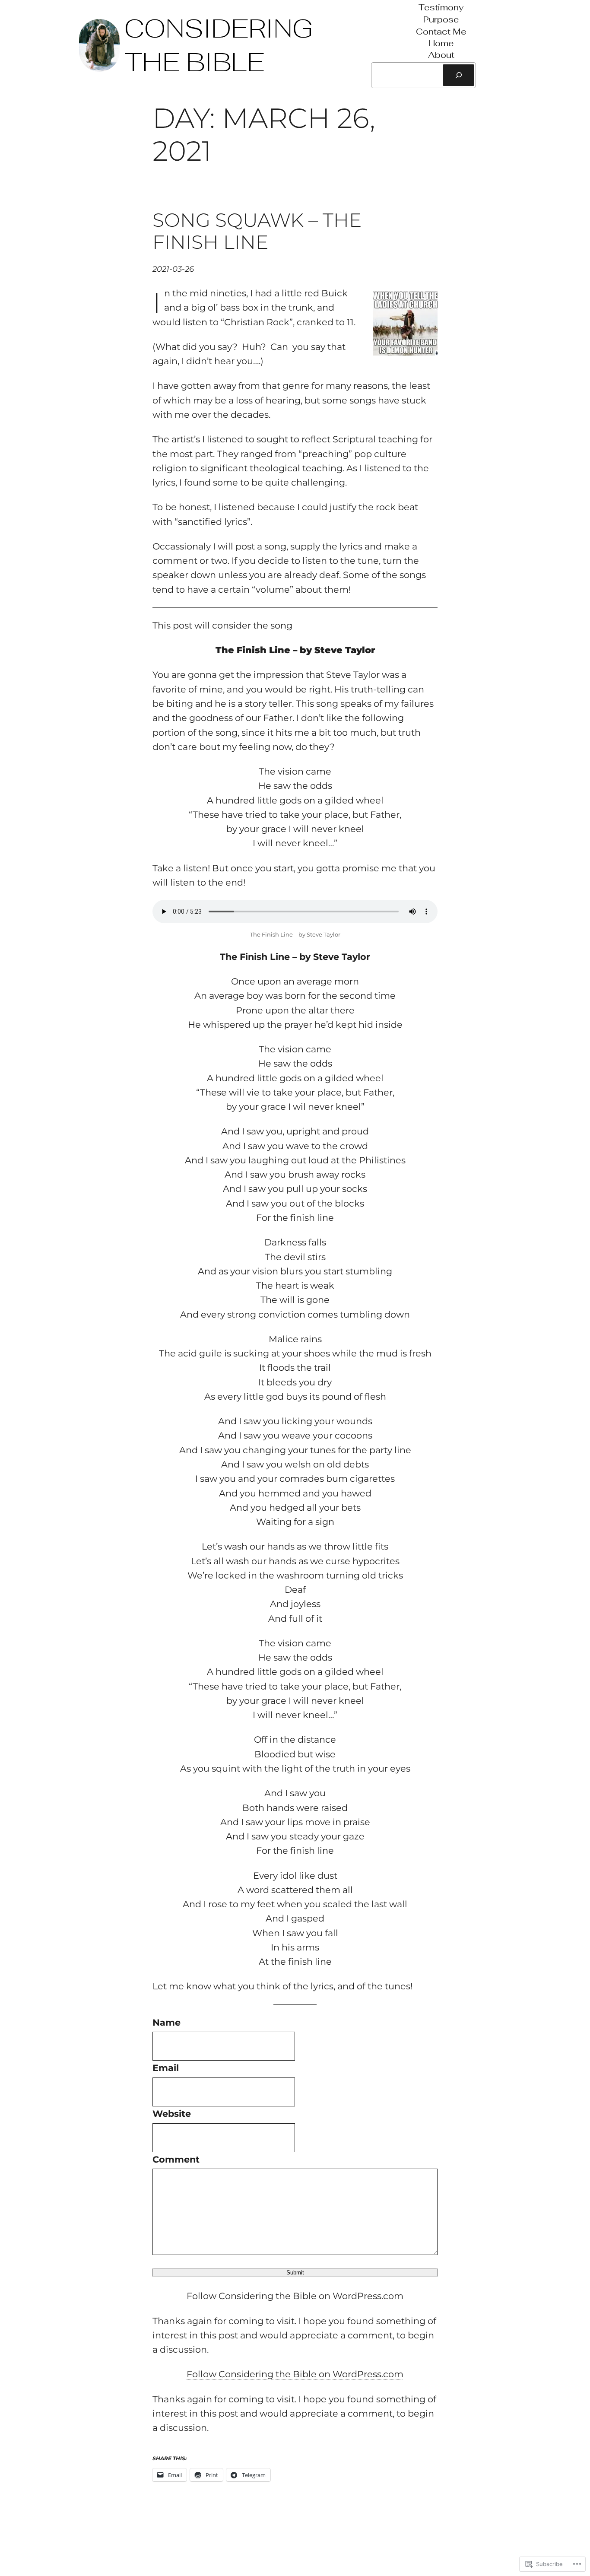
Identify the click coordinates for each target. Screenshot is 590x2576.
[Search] (458, 75)
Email (166, 2068)
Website (172, 2114)
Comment (176, 2159)
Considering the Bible (219, 45)
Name (167, 2022)
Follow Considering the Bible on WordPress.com (295, 2296)
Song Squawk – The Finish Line (257, 231)
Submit (295, 2273)
